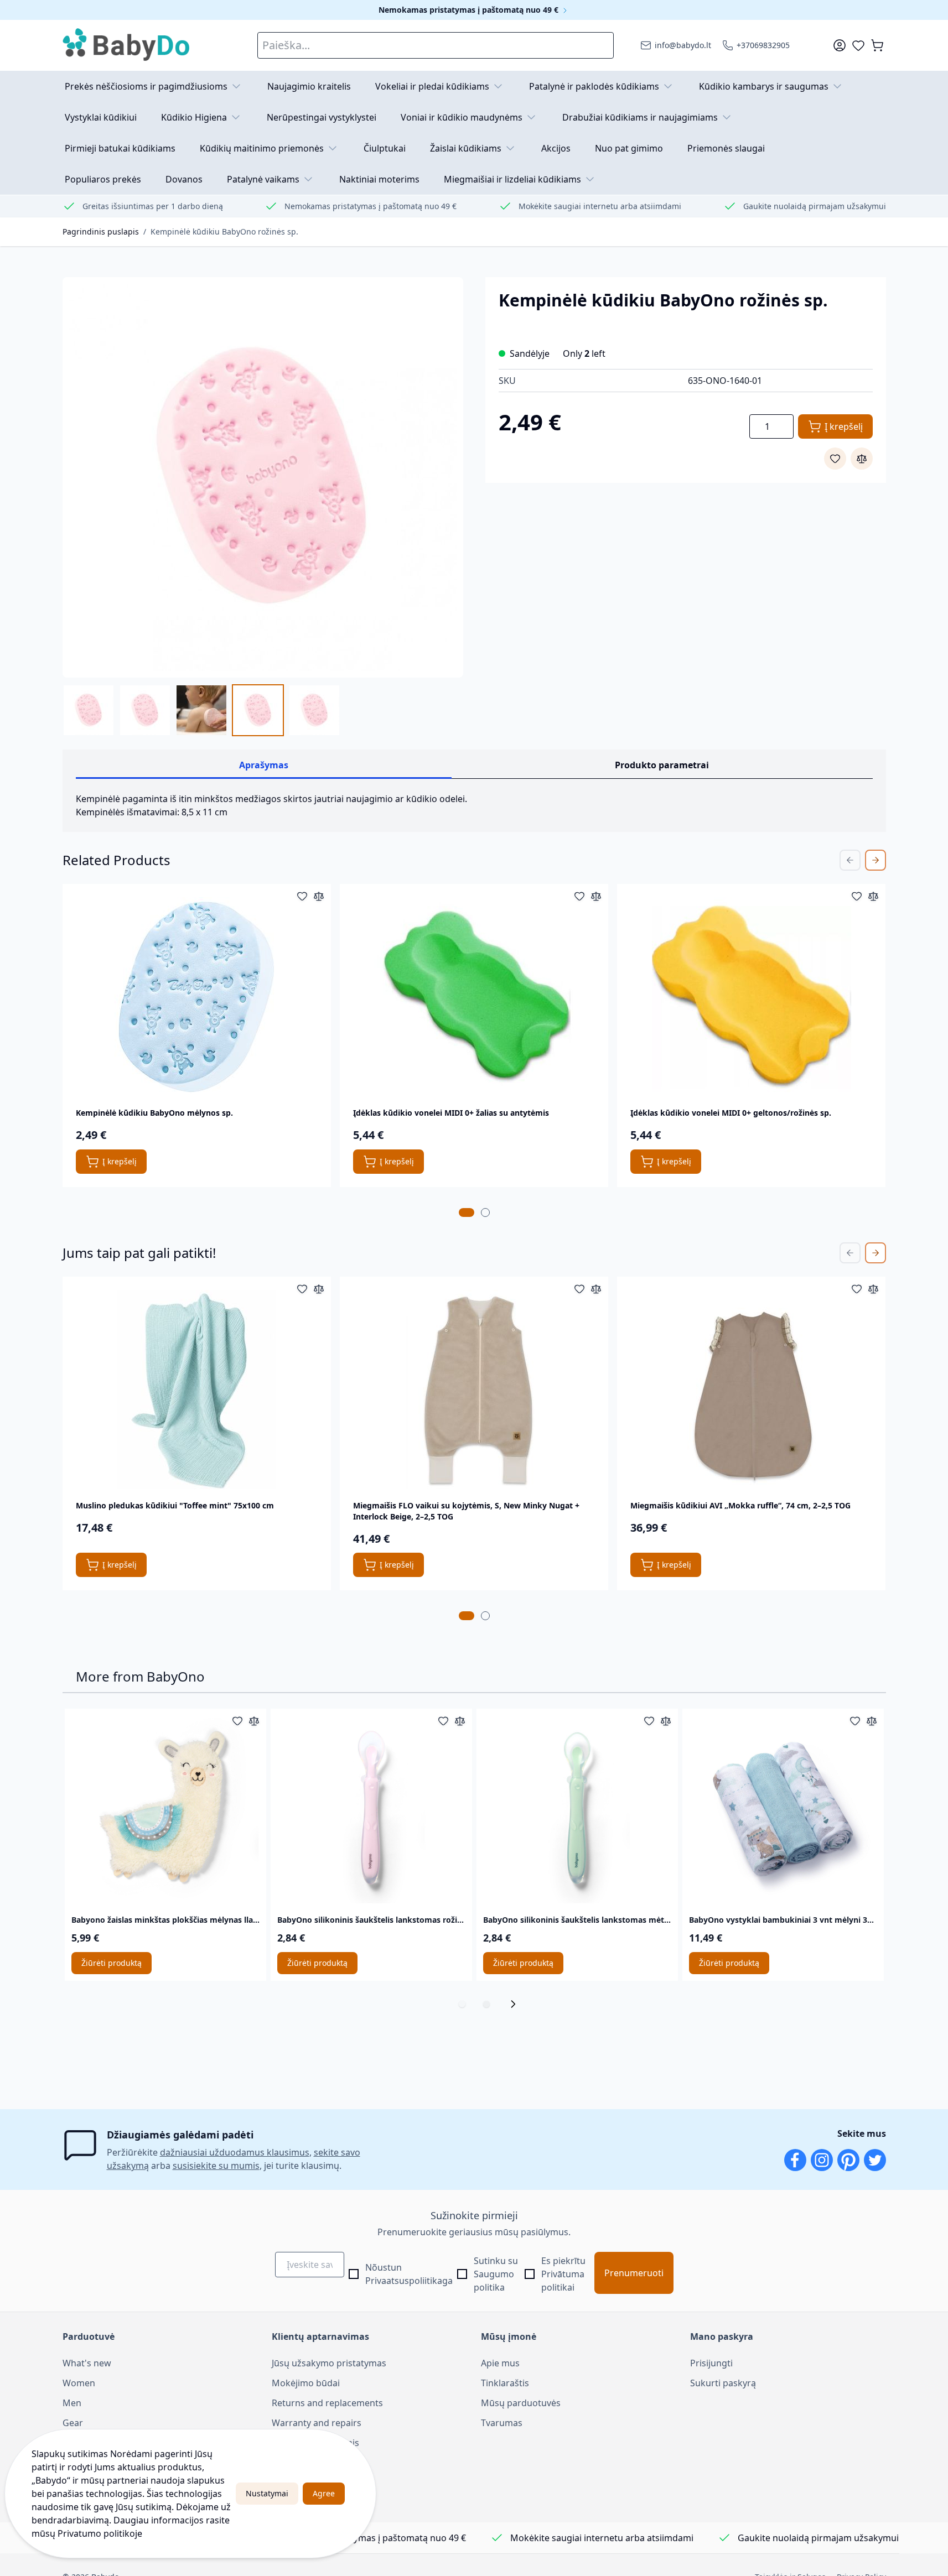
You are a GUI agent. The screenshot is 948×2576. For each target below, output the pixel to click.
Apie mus (500, 2363)
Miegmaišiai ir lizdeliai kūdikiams (512, 179)
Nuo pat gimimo (629, 148)
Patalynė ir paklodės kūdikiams (594, 86)
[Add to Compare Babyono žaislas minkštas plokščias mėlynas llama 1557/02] (254, 1721)
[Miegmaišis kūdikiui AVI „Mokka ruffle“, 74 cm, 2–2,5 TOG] (752, 1390)
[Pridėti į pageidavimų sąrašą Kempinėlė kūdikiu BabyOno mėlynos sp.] (302, 896)
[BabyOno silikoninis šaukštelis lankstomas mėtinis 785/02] (577, 1809)
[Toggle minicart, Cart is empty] (877, 45)
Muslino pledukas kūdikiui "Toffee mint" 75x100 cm (175, 1505)
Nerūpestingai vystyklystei (322, 117)
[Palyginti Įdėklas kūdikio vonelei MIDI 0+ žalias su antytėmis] (596, 896)
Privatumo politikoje (100, 2533)
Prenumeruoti (634, 2273)
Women (79, 2383)
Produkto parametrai (662, 765)
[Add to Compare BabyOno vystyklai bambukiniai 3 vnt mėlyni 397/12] (872, 1721)
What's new (87, 2363)
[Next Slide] (876, 860)
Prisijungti (711, 2363)
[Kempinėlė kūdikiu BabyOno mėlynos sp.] (196, 997)
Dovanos (184, 179)
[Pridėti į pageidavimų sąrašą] (835, 459)
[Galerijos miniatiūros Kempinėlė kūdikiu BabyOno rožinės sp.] (201, 710)
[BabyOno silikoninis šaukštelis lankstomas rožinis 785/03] (371, 1809)
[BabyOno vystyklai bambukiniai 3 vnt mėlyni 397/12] (783, 1809)
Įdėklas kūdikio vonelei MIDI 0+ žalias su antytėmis (451, 1113)
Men (72, 2403)
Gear (73, 2423)
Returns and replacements (327, 2403)
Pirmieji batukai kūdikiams (120, 148)
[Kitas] (516, 2004)
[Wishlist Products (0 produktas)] (858, 45)
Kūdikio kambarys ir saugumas (764, 86)
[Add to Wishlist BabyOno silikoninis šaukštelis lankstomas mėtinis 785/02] (649, 1721)
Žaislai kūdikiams (466, 148)
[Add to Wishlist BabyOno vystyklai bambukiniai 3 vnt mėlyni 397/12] (855, 1721)
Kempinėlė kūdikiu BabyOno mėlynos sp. (154, 1113)
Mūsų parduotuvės (521, 2403)
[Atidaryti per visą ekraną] (263, 477)
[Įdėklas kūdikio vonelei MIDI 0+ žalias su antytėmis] (474, 997)
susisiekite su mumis (216, 2166)
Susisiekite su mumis (315, 2443)
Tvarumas (502, 2423)
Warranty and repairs (317, 2423)
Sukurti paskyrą (723, 2383)
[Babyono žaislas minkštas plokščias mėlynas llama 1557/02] (165, 1809)
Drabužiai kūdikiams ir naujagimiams (640, 117)
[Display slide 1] (462, 2004)
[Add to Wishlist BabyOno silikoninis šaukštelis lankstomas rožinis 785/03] (443, 1721)
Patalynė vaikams (263, 179)
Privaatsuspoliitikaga (409, 2281)
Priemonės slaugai (726, 148)
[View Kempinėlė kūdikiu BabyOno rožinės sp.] (89, 710)
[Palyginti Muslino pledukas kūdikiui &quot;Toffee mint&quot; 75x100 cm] (319, 1289)
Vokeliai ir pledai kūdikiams (432, 86)
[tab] (467, 1212)
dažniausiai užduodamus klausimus (235, 2152)
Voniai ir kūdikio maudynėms (462, 117)
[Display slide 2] (486, 2004)
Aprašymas (264, 765)
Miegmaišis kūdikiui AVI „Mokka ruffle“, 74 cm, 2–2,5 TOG (740, 1505)
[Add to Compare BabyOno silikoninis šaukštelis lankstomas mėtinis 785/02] (666, 1721)
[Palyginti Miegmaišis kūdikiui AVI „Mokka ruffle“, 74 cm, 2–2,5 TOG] (873, 1289)
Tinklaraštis (505, 2383)
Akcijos (556, 148)
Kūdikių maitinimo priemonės (262, 148)
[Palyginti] (862, 459)
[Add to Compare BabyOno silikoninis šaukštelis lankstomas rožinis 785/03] (460, 1721)
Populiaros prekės (103, 179)
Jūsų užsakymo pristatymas (329, 2363)
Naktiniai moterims (379, 179)
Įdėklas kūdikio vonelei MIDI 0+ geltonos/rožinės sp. (731, 1113)
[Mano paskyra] (840, 45)
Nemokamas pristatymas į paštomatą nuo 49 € (470, 10)
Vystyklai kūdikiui (101, 117)
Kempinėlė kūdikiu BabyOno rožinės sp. (224, 231)
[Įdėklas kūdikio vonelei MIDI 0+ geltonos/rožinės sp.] (752, 997)
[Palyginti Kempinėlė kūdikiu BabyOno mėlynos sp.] (319, 896)
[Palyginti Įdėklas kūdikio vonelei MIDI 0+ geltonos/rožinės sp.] (873, 896)
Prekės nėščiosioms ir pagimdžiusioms (146, 86)
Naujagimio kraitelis (309, 86)
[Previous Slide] (850, 860)
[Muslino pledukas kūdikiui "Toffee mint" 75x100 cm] (196, 1390)
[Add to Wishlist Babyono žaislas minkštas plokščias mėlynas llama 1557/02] (237, 1721)
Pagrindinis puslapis (101, 231)
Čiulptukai (385, 148)
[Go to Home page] (127, 45)
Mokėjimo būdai (306, 2383)
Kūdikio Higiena (194, 117)
